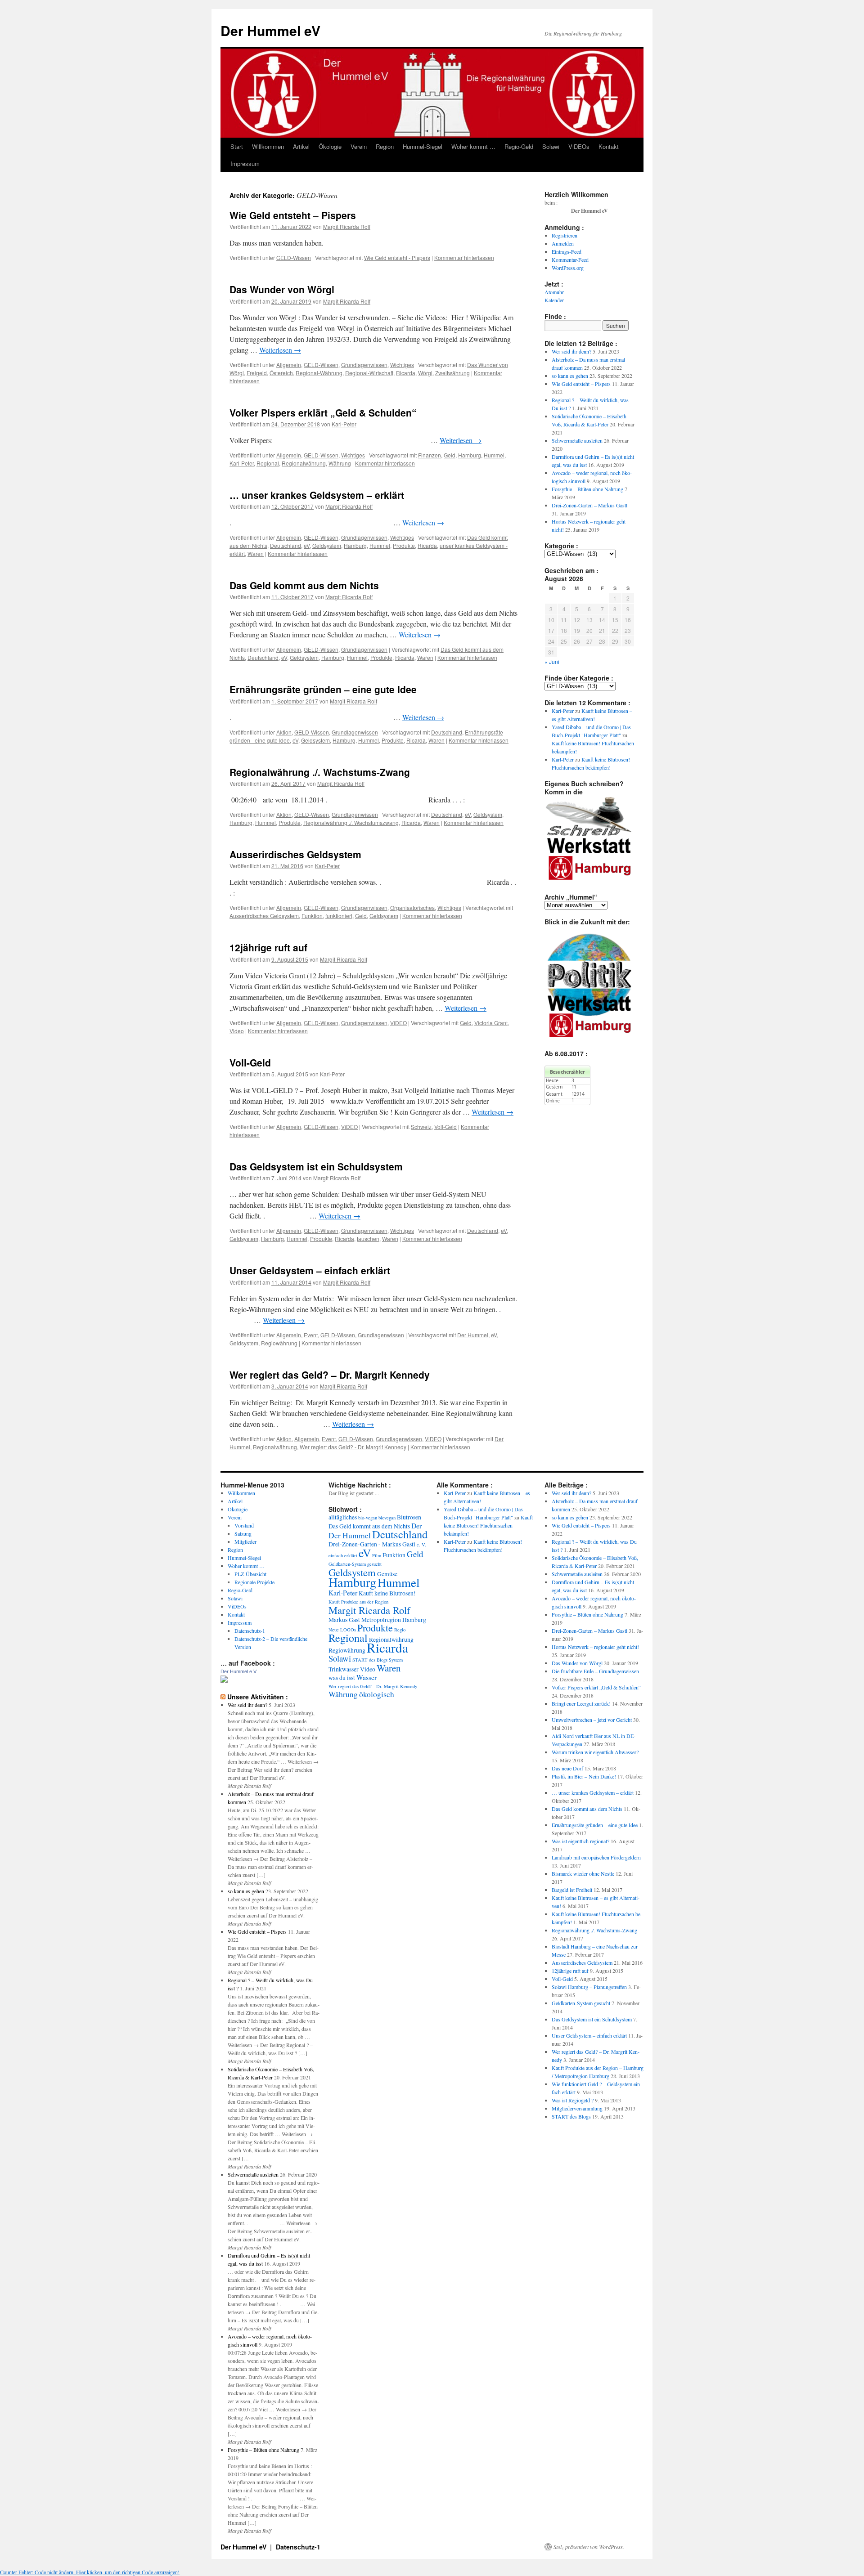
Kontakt (609, 146)
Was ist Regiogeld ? (573, 2100)
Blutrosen (409, 1517)
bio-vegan (368, 1518)
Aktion (284, 732)
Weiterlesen (280, 350)
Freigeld (257, 373)
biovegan (387, 1518)
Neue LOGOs (342, 1630)
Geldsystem (327, 545)
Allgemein (289, 365)
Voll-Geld (250, 1062)
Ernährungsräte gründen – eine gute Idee (323, 689)
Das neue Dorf (567, 1768)
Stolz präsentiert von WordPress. (589, 2547)
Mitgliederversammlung (577, 2108)
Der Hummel (473, 1335)
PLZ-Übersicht (250, 1574)
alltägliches (343, 1517)
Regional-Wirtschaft (369, 373)
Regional (268, 463)
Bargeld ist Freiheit (572, 1890)
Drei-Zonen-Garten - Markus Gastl (372, 1544)
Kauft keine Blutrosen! (387, 1593)
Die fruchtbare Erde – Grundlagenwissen (595, 1671)
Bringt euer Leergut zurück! (581, 1703)
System (396, 1660)
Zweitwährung (452, 373)
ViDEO (398, 1023)
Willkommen (268, 146)
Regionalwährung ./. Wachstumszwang (351, 822)
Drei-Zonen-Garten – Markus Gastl (589, 505)
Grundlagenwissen (364, 365)
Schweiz (421, 1127)
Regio (400, 1630)
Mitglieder (245, 1541)
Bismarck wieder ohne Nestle (583, 1873)
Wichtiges (402, 365)
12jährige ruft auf (268, 947)
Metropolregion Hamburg (394, 1620)
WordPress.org (568, 268)
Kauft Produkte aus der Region (358, 1602)
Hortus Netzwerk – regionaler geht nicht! (595, 1647)
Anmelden (563, 243)
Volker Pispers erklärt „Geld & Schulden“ (323, 412)
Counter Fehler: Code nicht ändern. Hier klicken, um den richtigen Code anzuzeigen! (90, 2572)
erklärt (351, 1555)
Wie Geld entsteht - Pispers (397, 258)
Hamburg (470, 455)
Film (377, 1555)
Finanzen (430, 455)
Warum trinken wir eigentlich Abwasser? (595, 1752)
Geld (450, 455)
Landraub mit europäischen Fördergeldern (596, 1857)
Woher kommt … (473, 146)
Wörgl (425, 373)
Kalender (554, 300)
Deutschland (286, 545)
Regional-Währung (319, 373)
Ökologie (330, 146)
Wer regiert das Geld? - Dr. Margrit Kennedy (353, 1447)
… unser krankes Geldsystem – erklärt (317, 495)
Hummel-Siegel (423, 146)
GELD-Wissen (294, 258)
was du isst (342, 1678)
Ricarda (406, 373)
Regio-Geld (519, 146)
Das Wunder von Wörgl (282, 289)
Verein (359, 146)
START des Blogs (370, 1660)
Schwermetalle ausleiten (577, 440)
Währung (340, 463)
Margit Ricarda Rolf (347, 226)
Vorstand (244, 1525)
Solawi (551, 146)
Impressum (245, 164)
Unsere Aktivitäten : (258, 1697)
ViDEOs (579, 146)
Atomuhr (554, 292)
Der (416, 1525)
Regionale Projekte (254, 1582)
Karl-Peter (344, 424)
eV (307, 545)
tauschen (368, 1239)
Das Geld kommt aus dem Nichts (304, 585)
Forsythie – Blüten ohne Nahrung (587, 489)
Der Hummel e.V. (239, 1671)
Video (237, 1031)
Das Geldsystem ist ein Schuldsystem (316, 1166)
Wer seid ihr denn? (571, 351)
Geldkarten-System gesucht (355, 1564)
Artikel (301, 146)
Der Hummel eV (270, 30)
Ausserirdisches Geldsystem (295, 854)
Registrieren (565, 235)
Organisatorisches (412, 907)
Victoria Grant (491, 1023)
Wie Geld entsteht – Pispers (293, 215)
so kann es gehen (570, 376)
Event (311, 1335)
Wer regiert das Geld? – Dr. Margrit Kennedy (330, 1375)
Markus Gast (344, 1620)
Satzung (243, 1533)
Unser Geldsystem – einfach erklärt (310, 1270)
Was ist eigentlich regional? (580, 1841)
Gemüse (387, 1574)
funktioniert (339, 916)
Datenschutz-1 (250, 1631)
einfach (336, 1555)
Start (237, 146)
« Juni (552, 661)
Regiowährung (279, 1343)
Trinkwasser (344, 1669)
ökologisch (377, 1694)
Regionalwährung (304, 463)
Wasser (367, 1677)
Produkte (404, 545)
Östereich (281, 373)
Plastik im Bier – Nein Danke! (584, 1776)
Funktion (312, 916)
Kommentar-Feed (570, 260)
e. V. (421, 1545)
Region (385, 146)
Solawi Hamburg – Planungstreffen (589, 1987)
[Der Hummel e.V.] (224, 1680)
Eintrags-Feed (567, 251)
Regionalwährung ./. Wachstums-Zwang (320, 772)
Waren (256, 553)
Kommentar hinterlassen (464, 258)
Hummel (494, 455)
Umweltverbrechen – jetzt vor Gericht (592, 1720)
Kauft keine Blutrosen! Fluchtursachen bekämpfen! (488, 1525)
